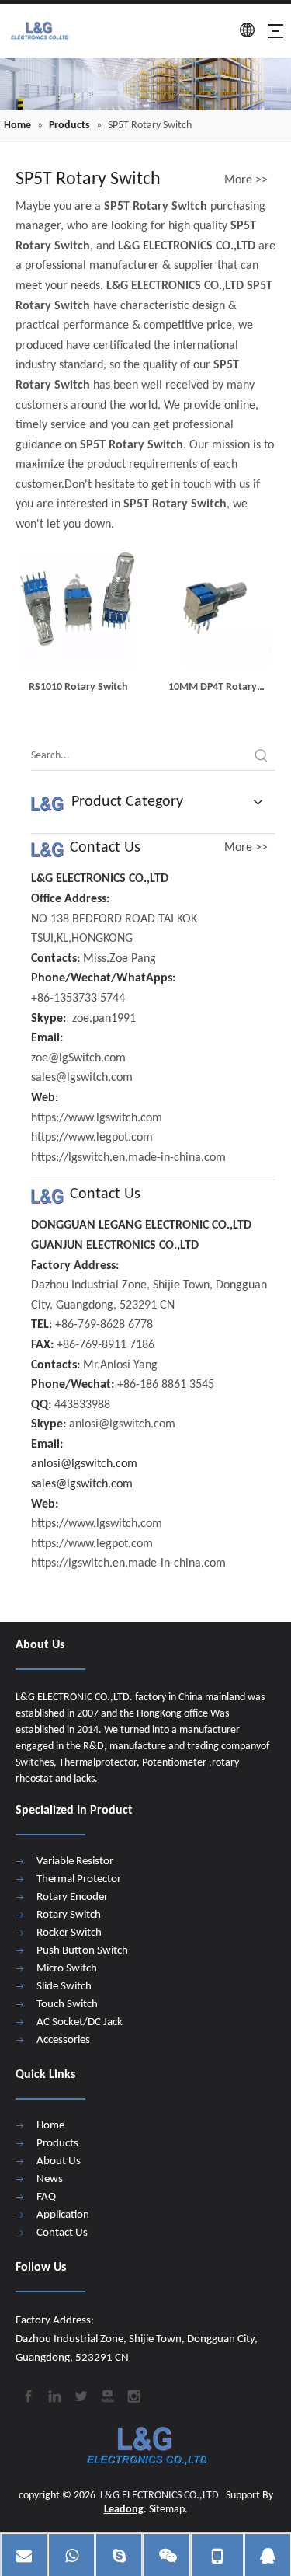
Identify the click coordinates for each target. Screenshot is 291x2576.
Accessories (63, 2040)
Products (57, 2144)
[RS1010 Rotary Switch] (79, 611)
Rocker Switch (69, 1933)
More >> (246, 180)
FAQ (46, 2197)
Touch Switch (67, 2004)
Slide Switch (64, 1987)
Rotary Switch (69, 1915)
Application (63, 2215)
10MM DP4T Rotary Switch (213, 689)
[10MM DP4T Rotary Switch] (213, 611)
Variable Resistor (75, 1861)
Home (50, 2126)
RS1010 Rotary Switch (78, 687)
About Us (59, 2161)
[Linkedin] (54, 2394)
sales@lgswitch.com (82, 1484)
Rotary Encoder (72, 1897)
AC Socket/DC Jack (80, 2022)
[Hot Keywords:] (262, 756)
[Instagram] (133, 2394)
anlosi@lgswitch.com (84, 1464)
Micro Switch (67, 1969)
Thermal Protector (79, 1879)
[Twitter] (80, 2394)
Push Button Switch (82, 1951)
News (50, 2179)
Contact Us (62, 2233)
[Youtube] (106, 2394)
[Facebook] (27, 2394)
